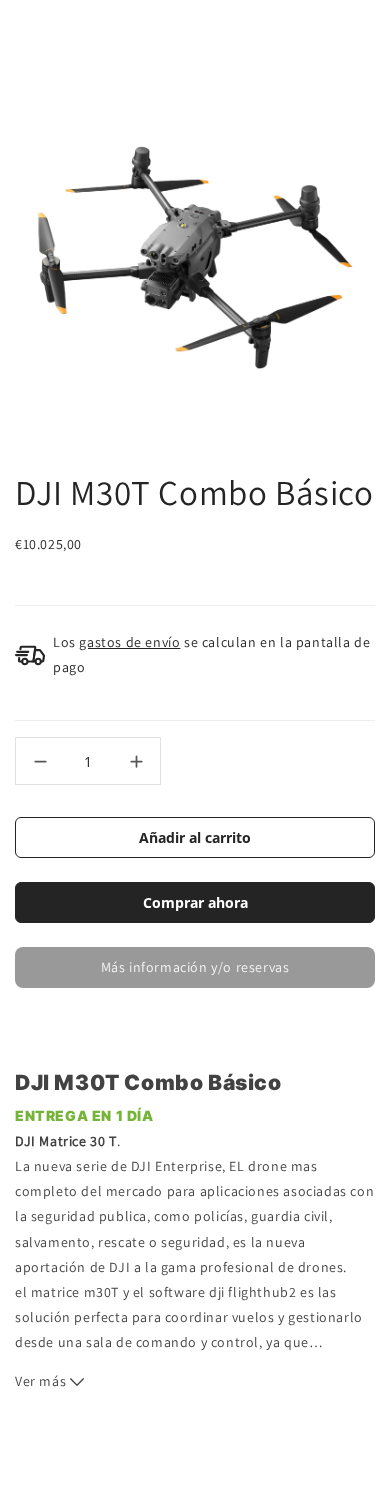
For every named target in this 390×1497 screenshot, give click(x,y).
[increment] (136, 761)
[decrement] (40, 761)
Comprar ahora (195, 902)
